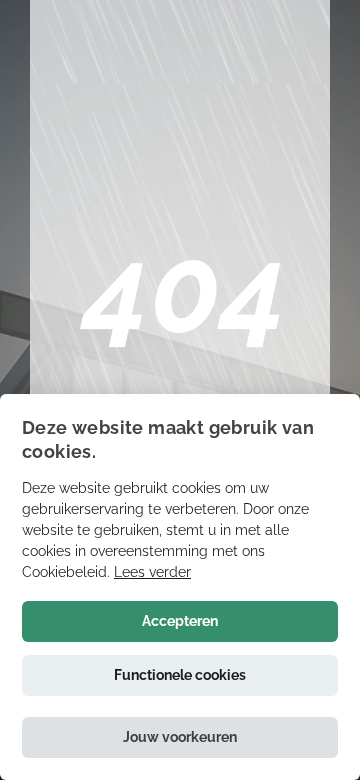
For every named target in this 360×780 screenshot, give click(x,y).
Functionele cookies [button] (180, 675)
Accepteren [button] (180, 621)
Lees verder (152, 572)
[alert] (180, 587)
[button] (180, 737)
